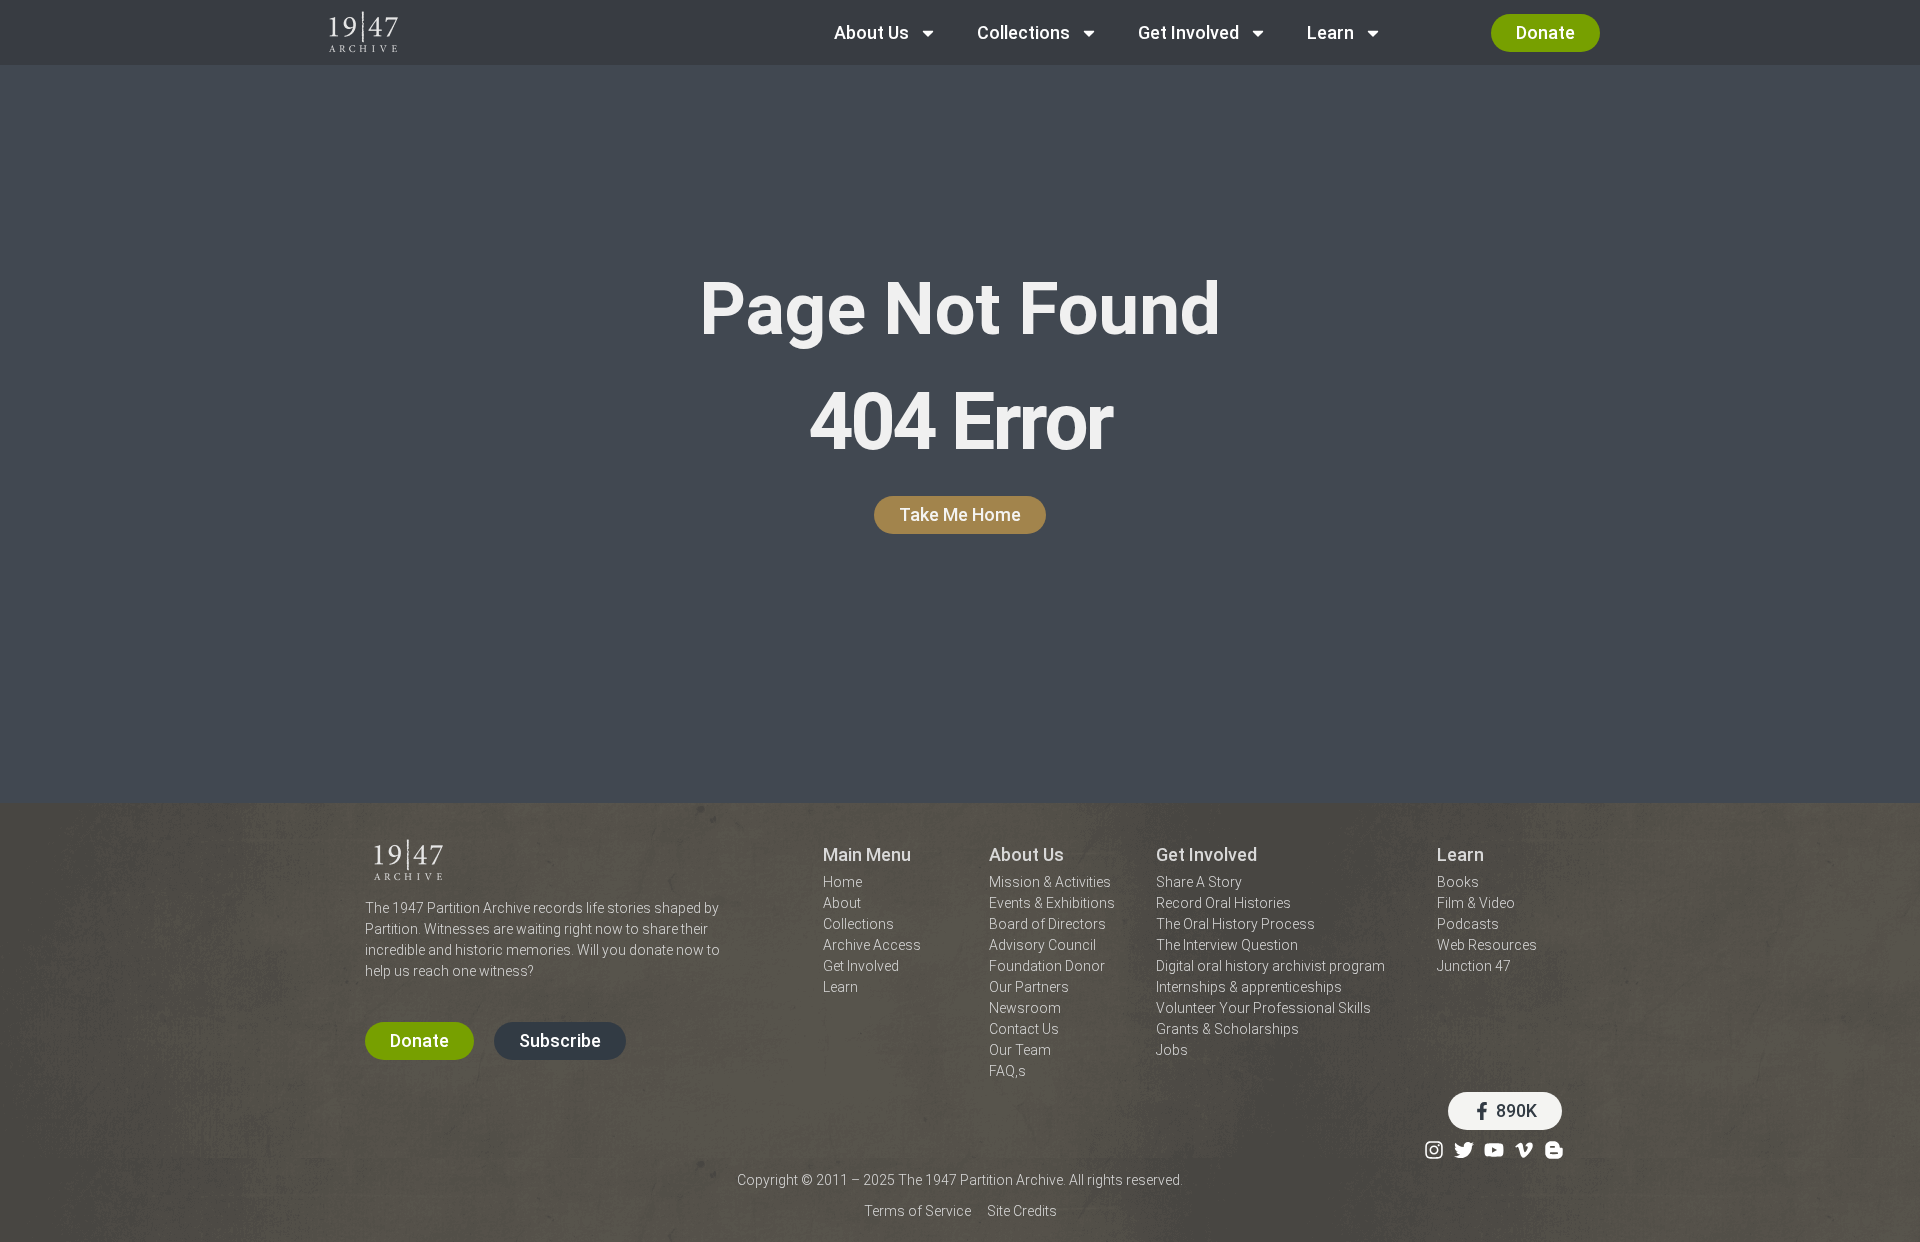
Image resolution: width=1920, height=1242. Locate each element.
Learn (1330, 32)
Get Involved (1188, 32)
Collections (1023, 32)
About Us (871, 32)
